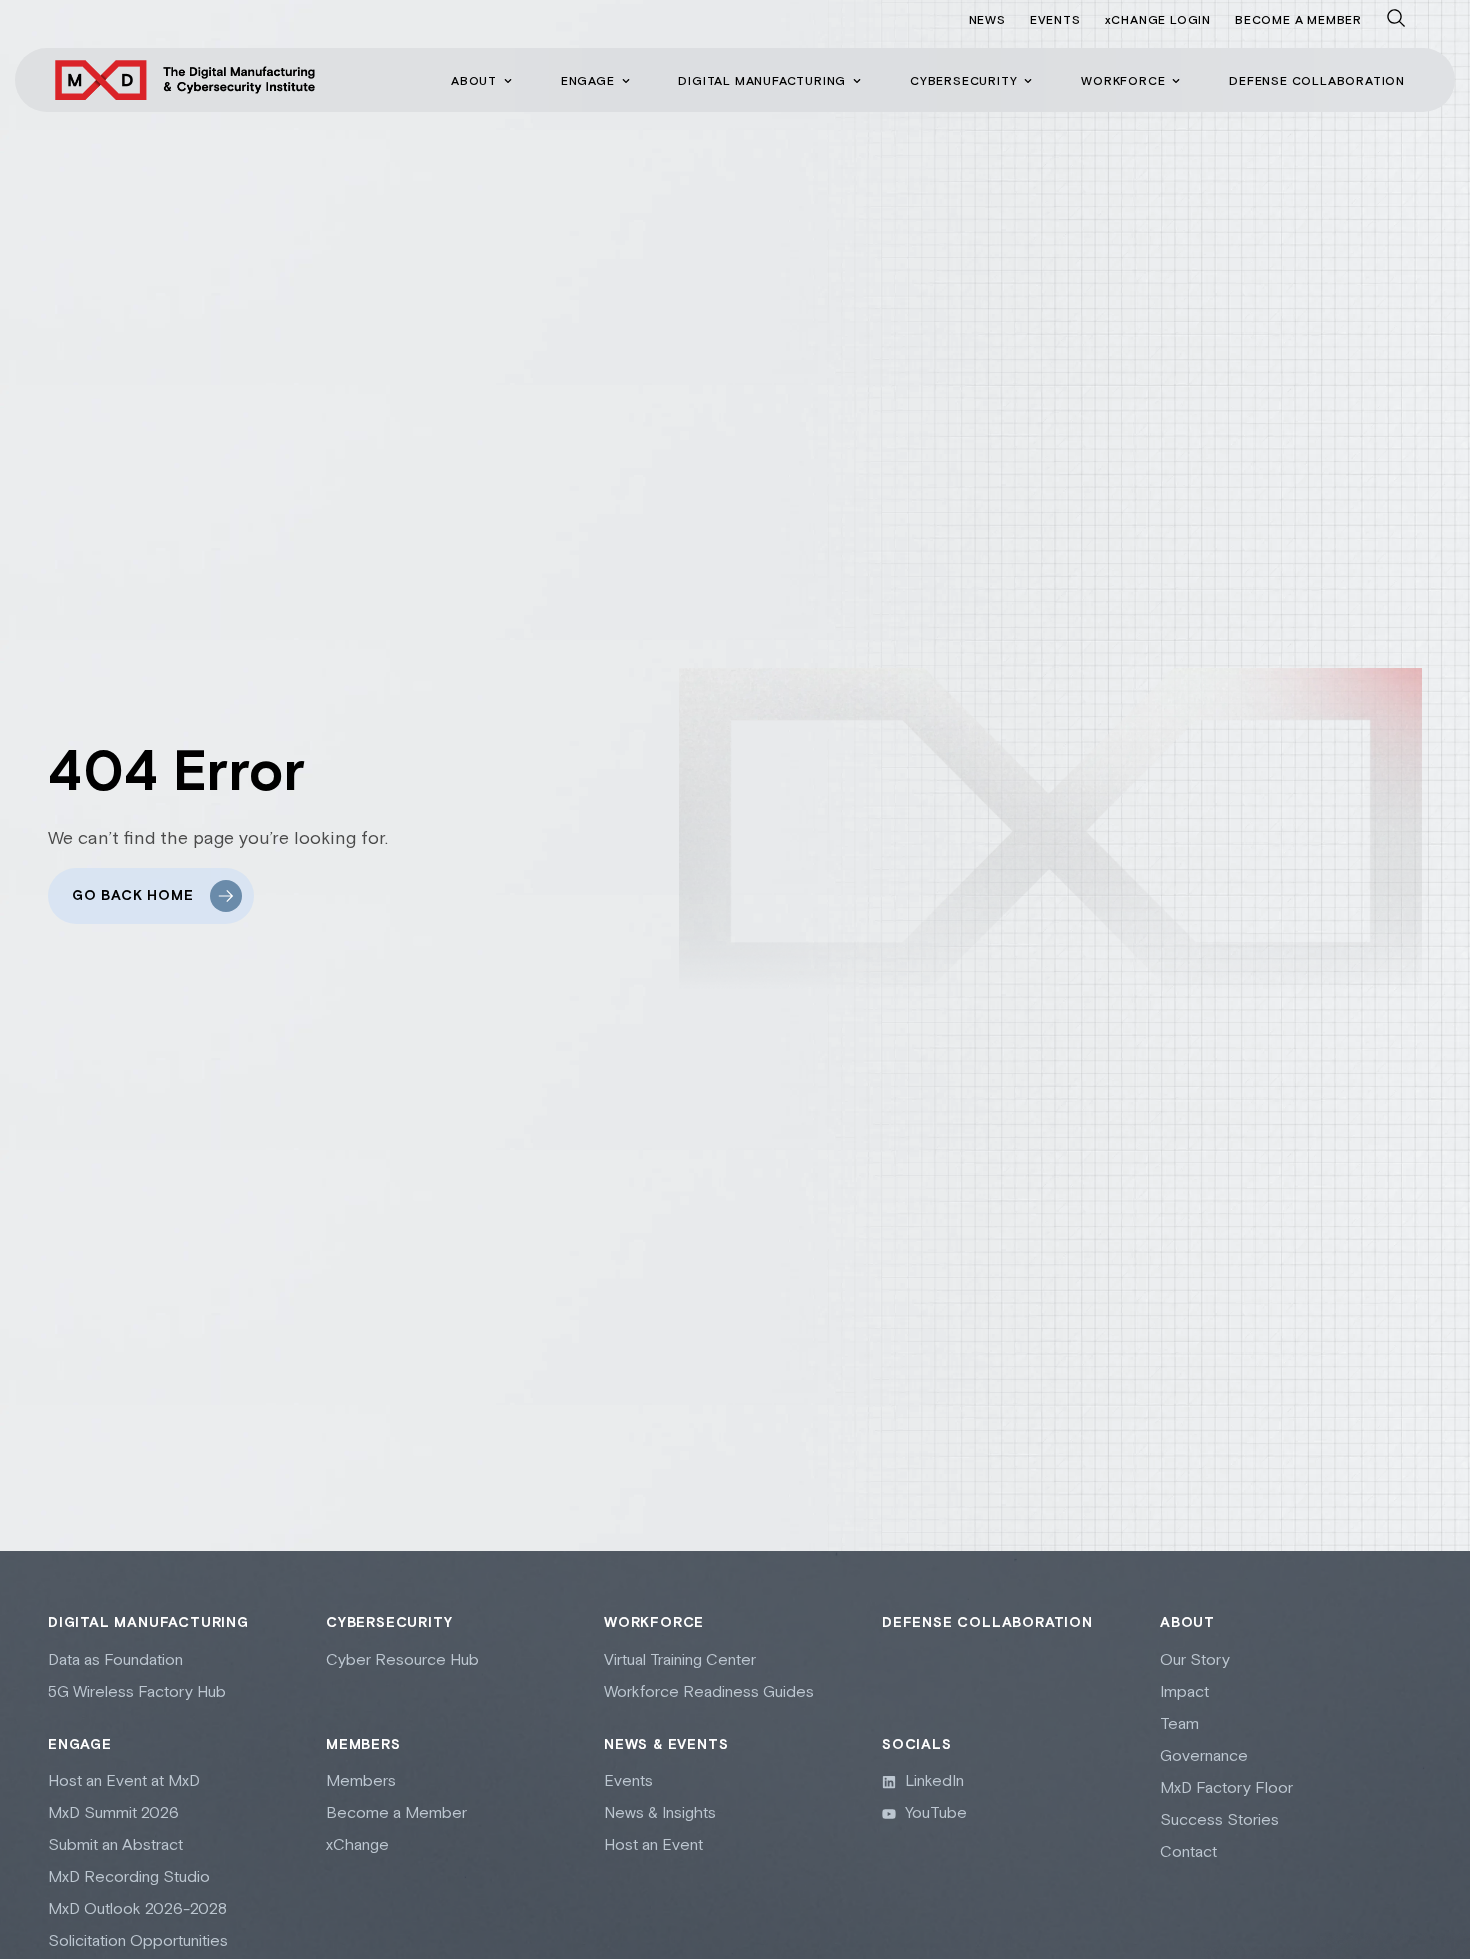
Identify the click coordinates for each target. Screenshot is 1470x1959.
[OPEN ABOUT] (508, 81)
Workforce (654, 1623)
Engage (80, 1745)
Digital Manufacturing (148, 1623)
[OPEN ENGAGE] (626, 81)
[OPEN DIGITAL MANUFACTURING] (857, 81)
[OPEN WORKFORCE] (1176, 81)
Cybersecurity (389, 1623)
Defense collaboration (987, 1623)
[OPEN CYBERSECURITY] (1028, 81)
